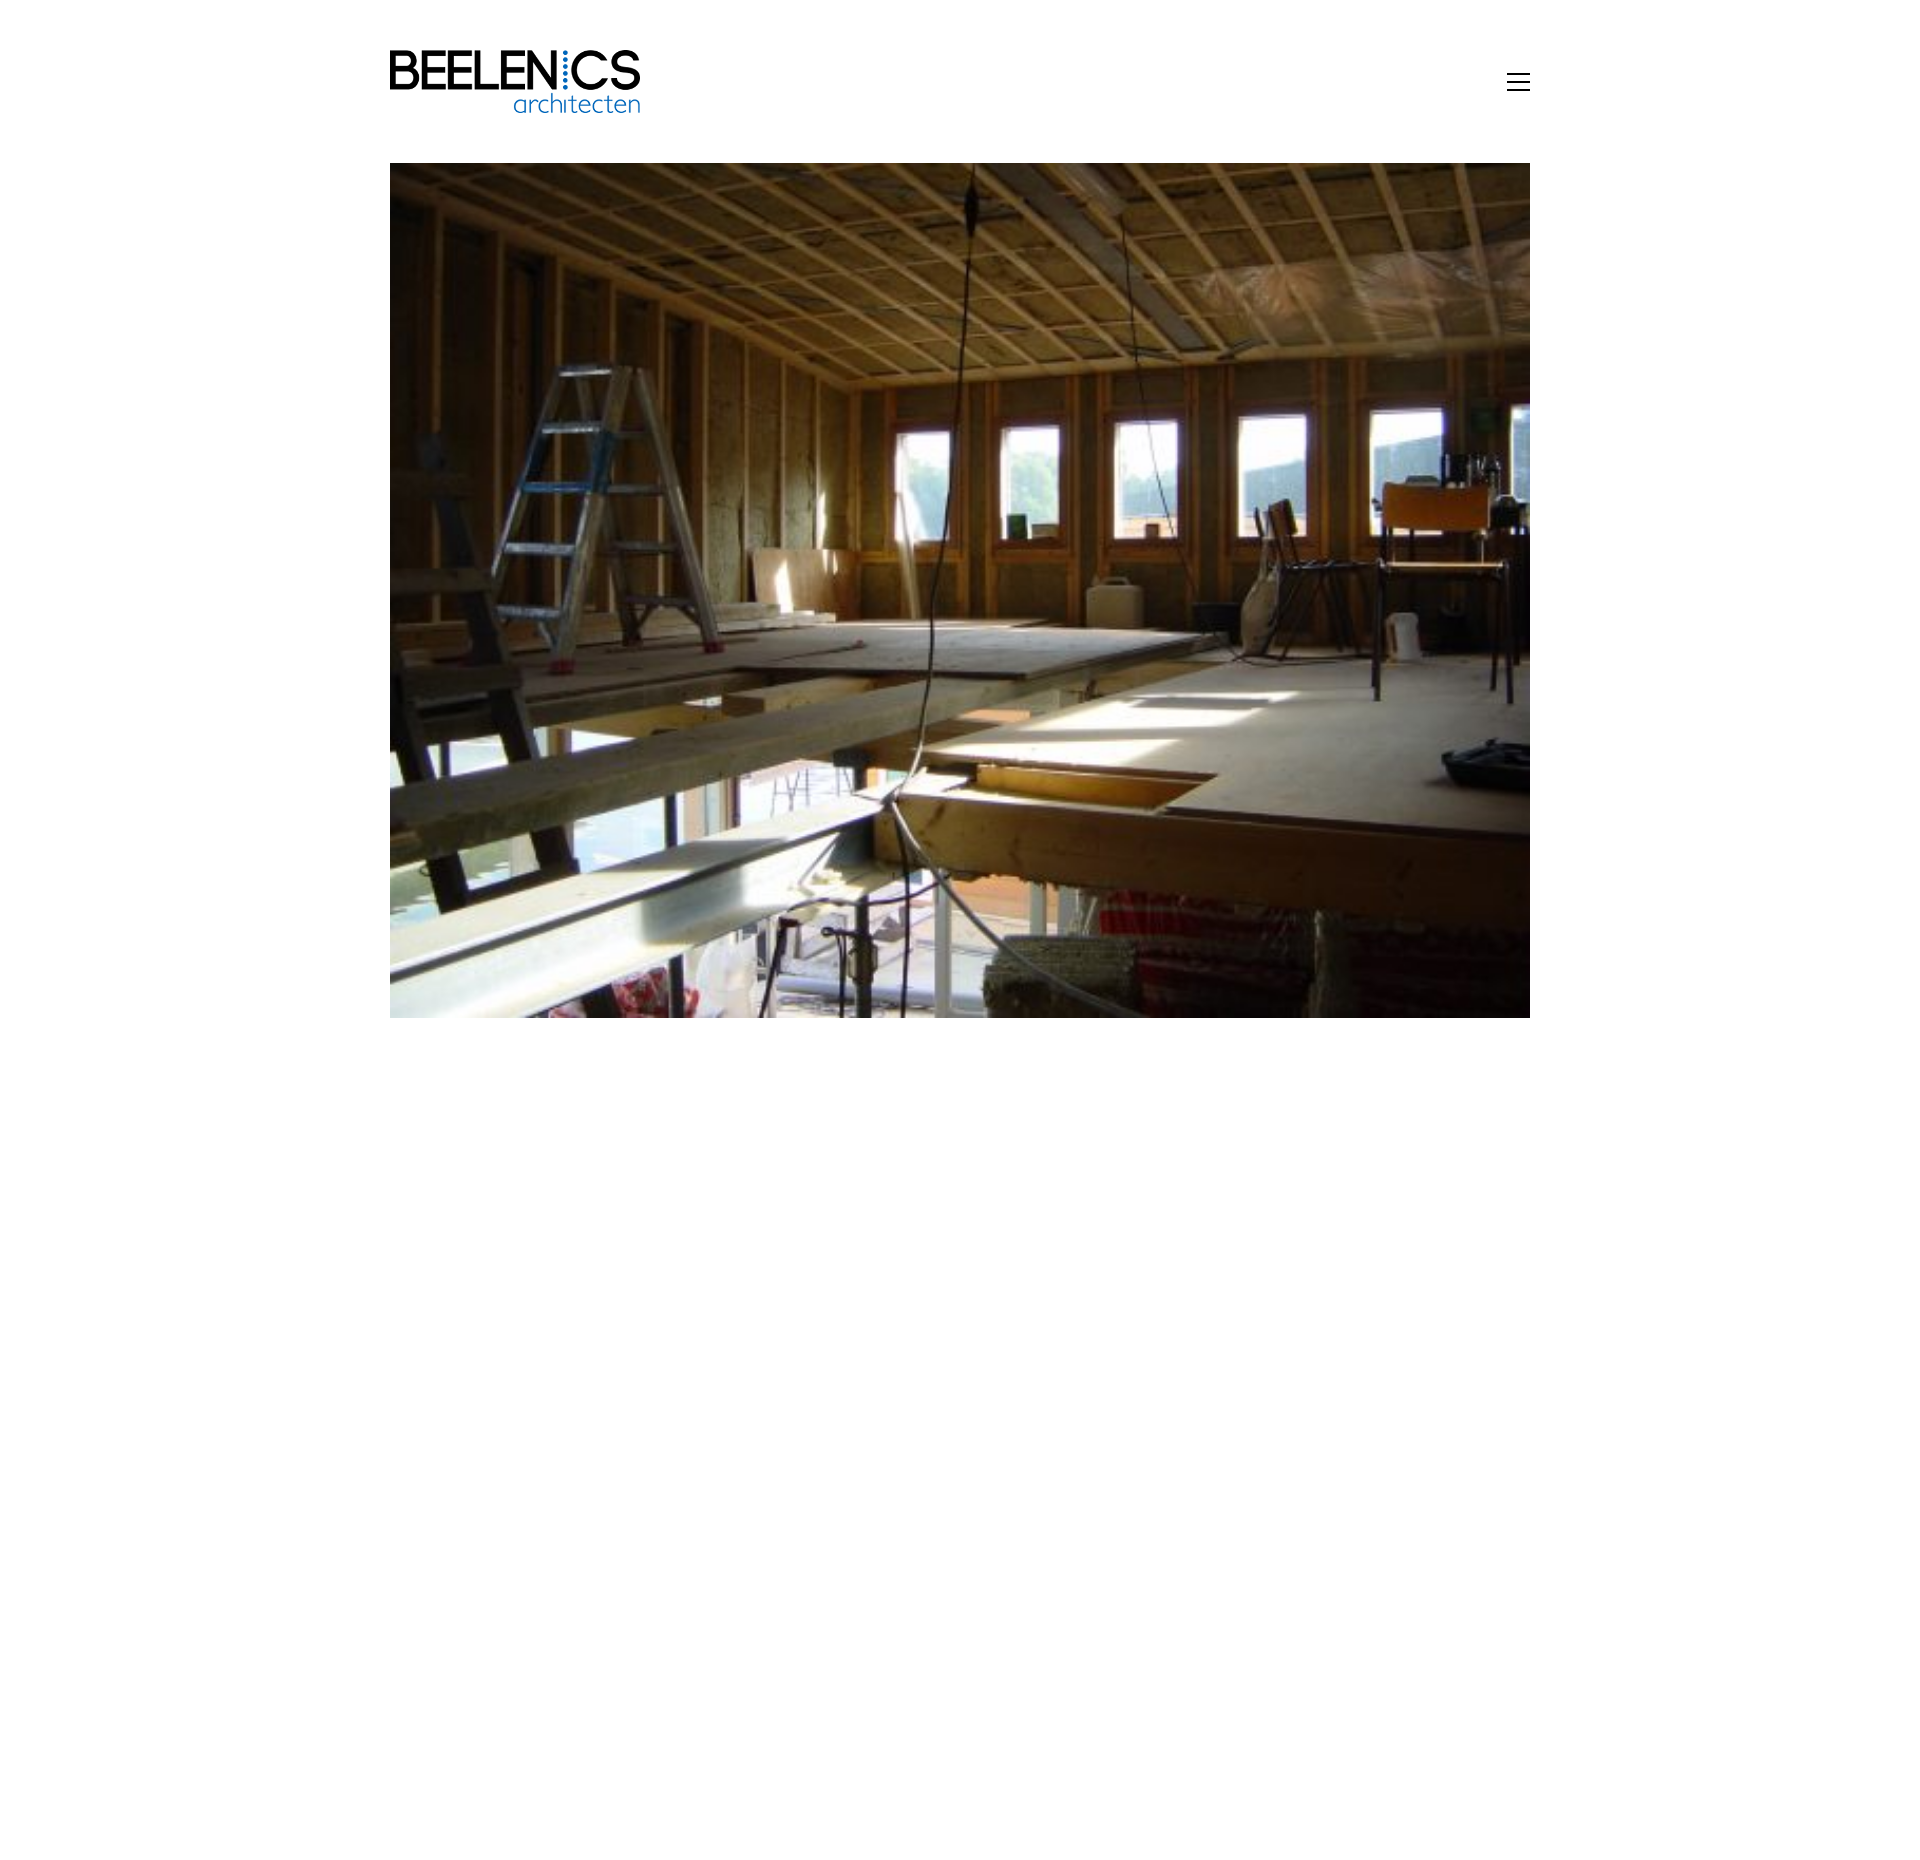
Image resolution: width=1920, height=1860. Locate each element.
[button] (1518, 82)
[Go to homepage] (515, 81)
